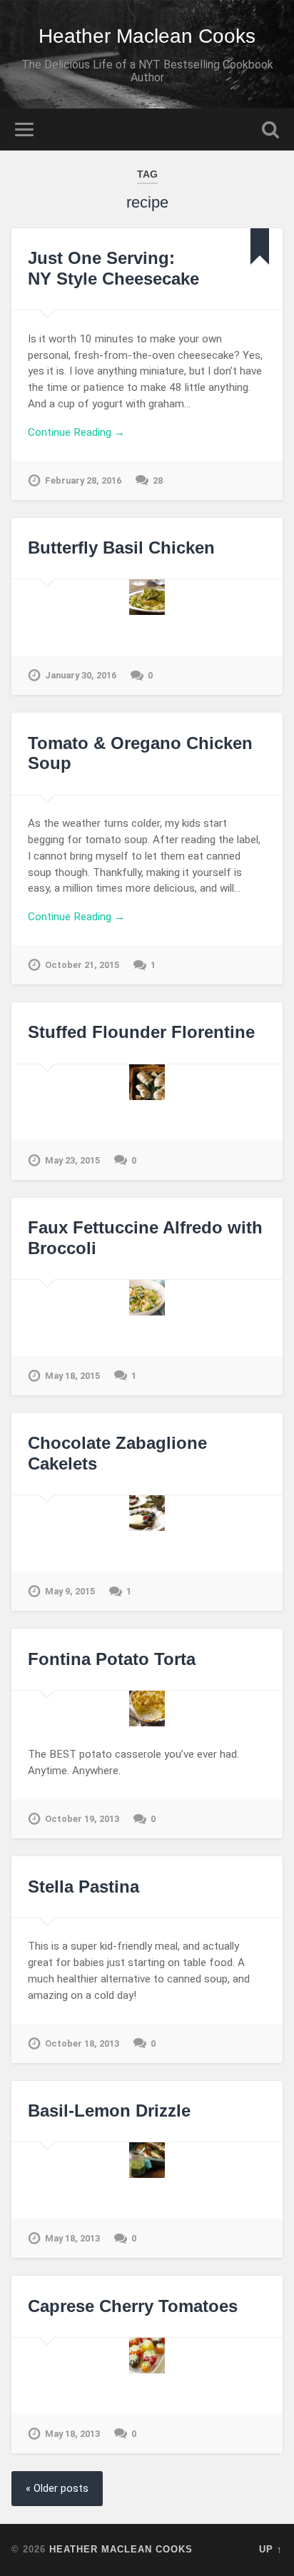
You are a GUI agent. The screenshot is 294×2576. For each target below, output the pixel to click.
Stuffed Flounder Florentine (141, 1032)
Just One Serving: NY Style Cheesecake (113, 268)
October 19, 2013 (82, 1819)
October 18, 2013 (82, 2043)
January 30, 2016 (81, 675)
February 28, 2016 (83, 480)
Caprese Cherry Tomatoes (133, 2306)
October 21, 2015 (82, 965)
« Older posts (57, 2489)
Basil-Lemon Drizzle (109, 2111)
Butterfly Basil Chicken (121, 548)
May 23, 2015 (72, 1160)
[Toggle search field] (270, 129)
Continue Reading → (76, 432)
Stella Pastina (83, 1887)
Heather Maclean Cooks (147, 36)
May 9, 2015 (70, 1591)
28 (158, 480)
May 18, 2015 (72, 1376)
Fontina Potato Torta (112, 1659)
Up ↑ (271, 2549)
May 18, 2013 (72, 2238)
